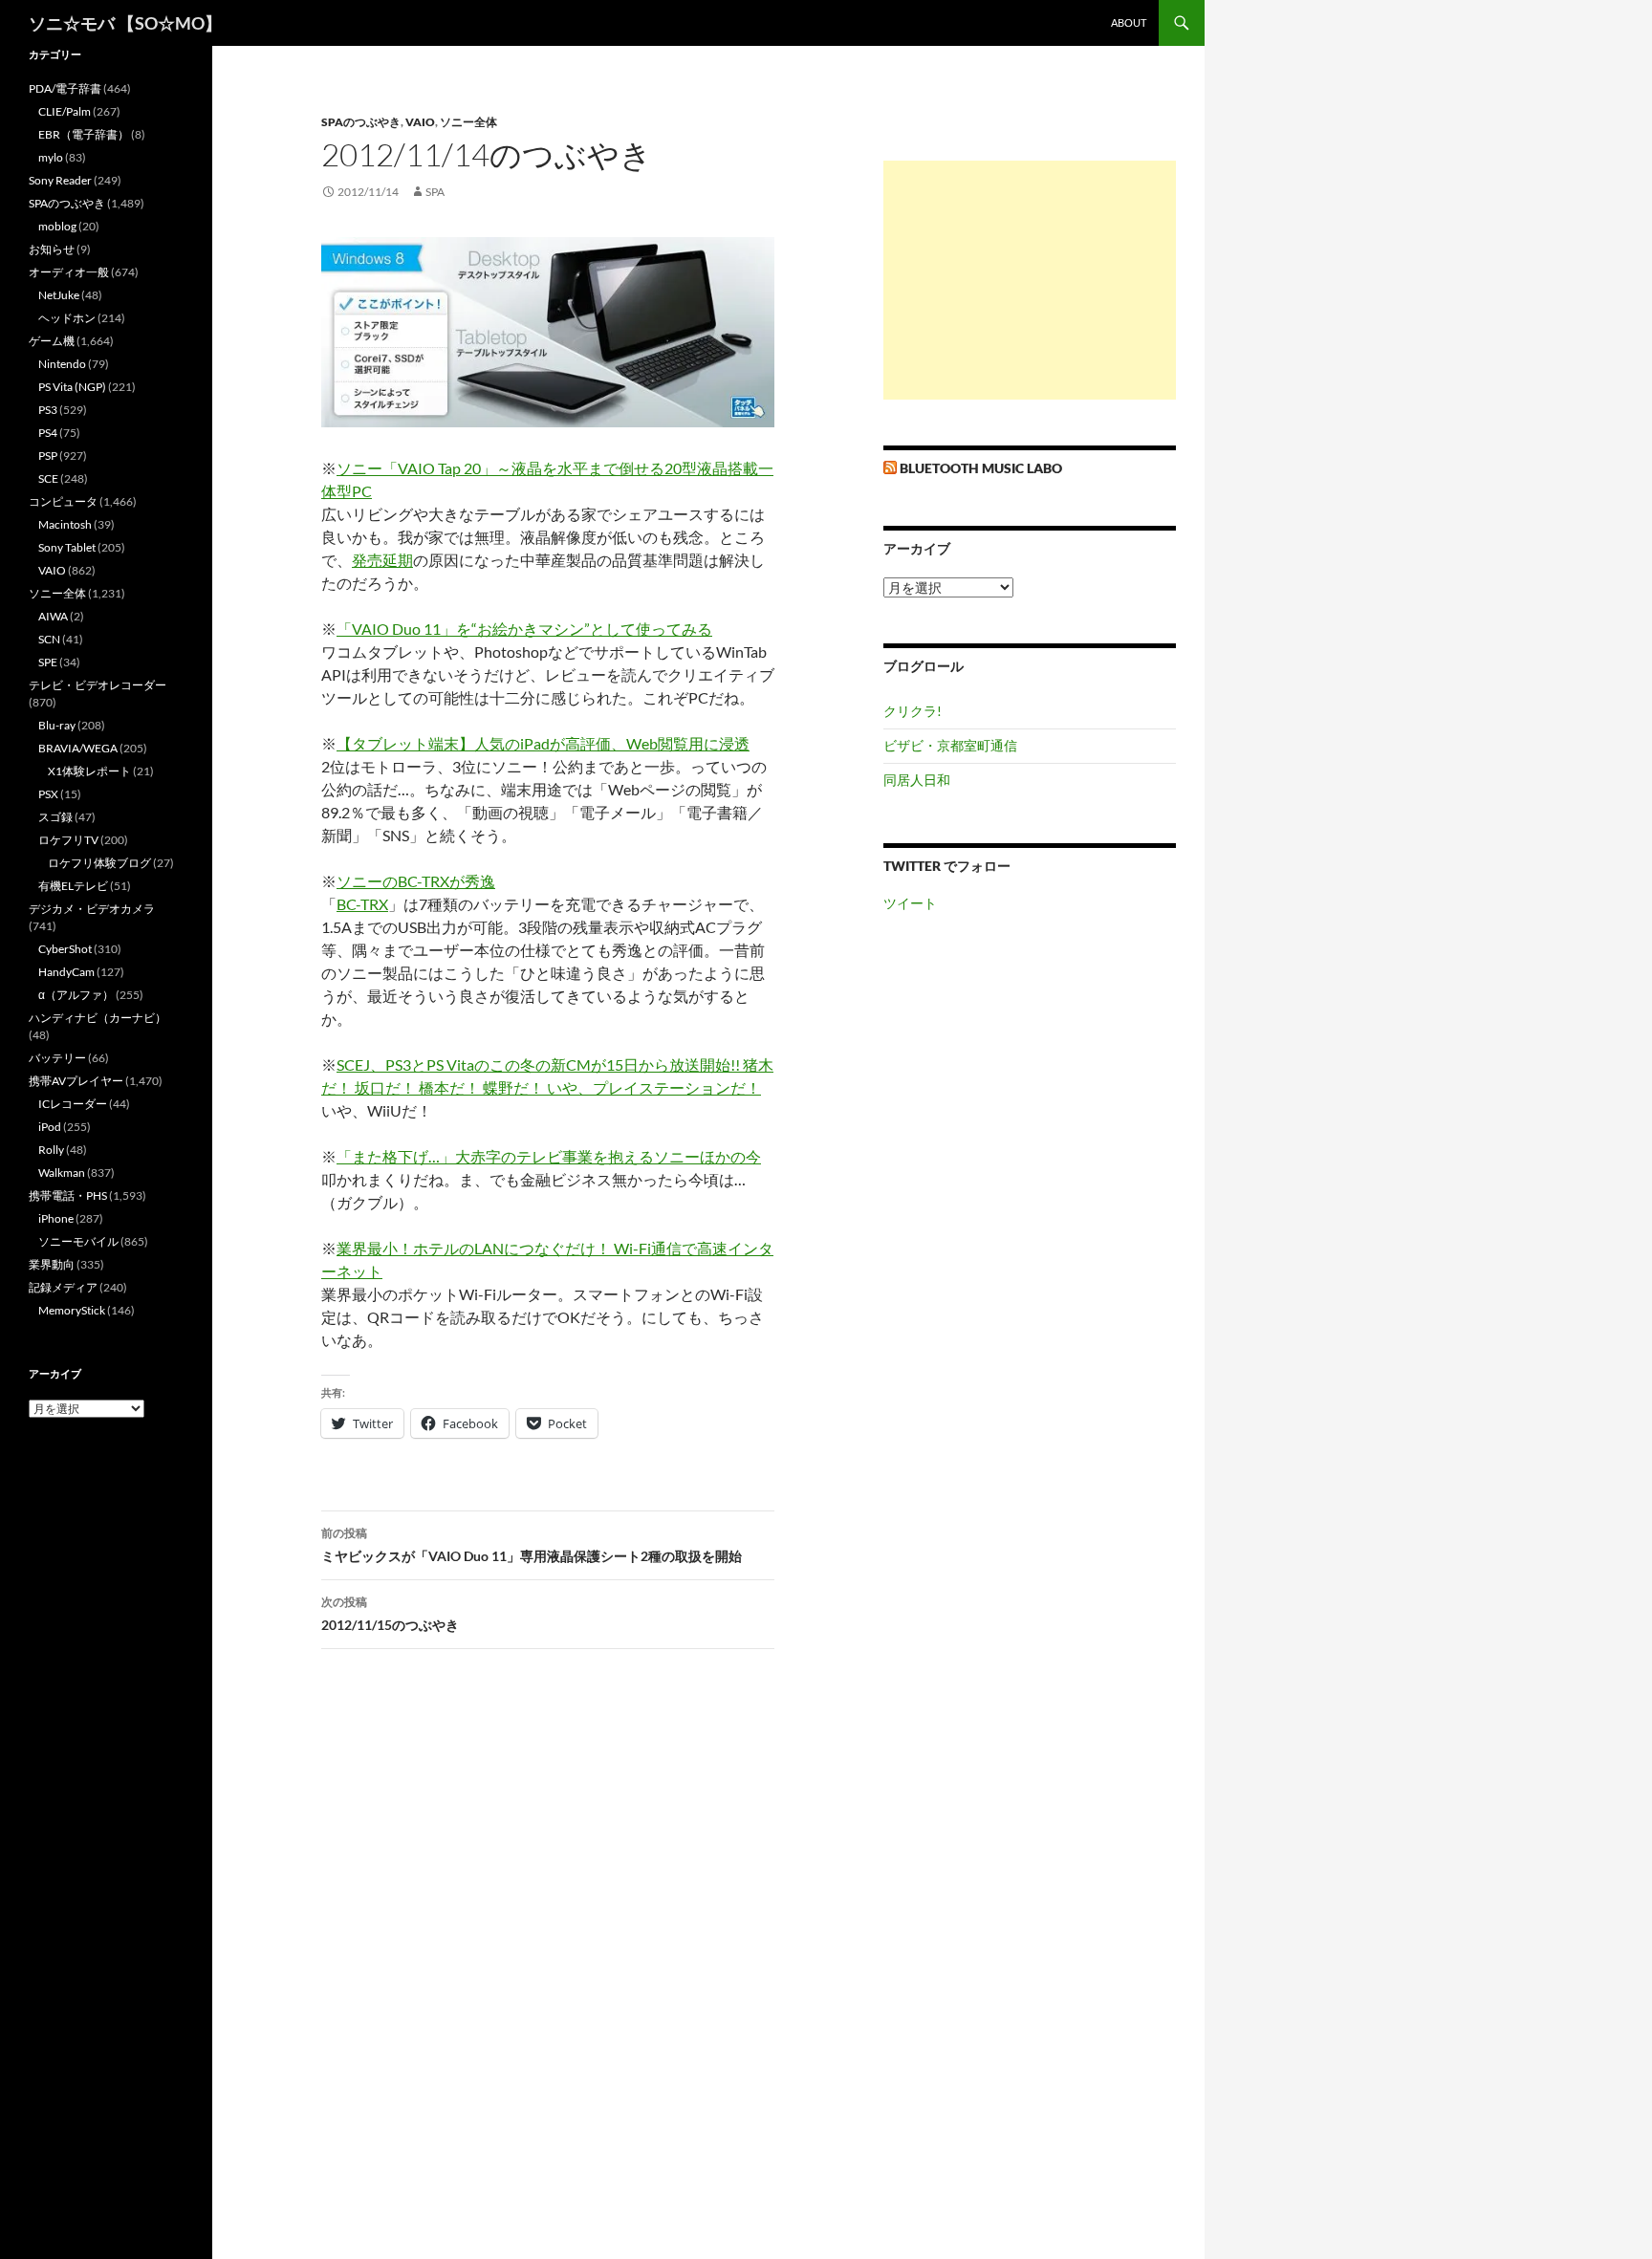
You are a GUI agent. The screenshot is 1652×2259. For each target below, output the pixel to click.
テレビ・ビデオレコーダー (98, 685)
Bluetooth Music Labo (981, 468)
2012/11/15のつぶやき (390, 1614)
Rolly (51, 1150)
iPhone (56, 1218)
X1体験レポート (89, 771)
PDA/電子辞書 (65, 88)
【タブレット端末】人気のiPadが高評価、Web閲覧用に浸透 (543, 743)
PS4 (48, 433)
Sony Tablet (67, 547)
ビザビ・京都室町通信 (950, 745)
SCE (48, 478)
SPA (435, 192)
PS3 (48, 410)
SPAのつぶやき (361, 122)
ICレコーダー (73, 1104)
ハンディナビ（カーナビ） (98, 1018)
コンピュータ (63, 501)
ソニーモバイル (78, 1241)
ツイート (910, 903)
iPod (50, 1127)
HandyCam (66, 972)
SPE (48, 662)
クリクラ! (913, 711)
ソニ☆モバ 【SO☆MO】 (125, 23)
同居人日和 (917, 780)
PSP (48, 456)
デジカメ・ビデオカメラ (92, 909)
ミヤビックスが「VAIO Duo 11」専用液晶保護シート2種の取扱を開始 (532, 1545)
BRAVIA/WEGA (78, 748)
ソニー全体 (468, 122)
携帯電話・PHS (68, 1195)
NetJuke (59, 295)
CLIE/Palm (65, 111)
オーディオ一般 (69, 272)
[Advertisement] (1030, 280)
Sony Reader (60, 180)
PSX (48, 794)
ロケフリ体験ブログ (99, 863)
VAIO (420, 122)
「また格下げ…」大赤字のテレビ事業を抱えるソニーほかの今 (549, 1156)
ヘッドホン (67, 318)
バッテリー (57, 1058)
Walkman (62, 1173)
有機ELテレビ (73, 886)
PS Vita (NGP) (72, 387)
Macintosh (65, 524)
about (1129, 22)
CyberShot (65, 949)
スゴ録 (55, 817)
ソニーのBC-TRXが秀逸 (416, 881)
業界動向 (52, 1264)
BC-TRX (362, 904)
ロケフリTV (68, 840)
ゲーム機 (52, 341)
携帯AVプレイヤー (76, 1081)
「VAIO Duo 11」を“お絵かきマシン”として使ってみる (524, 629)
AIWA (53, 616)
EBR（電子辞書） (84, 134)
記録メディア (63, 1287)
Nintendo (62, 364)
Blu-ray (57, 725)
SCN (49, 639)
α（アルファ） (76, 995)
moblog (57, 226)
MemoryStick (72, 1310)
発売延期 (382, 560)
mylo (51, 157)
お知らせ (52, 249)
